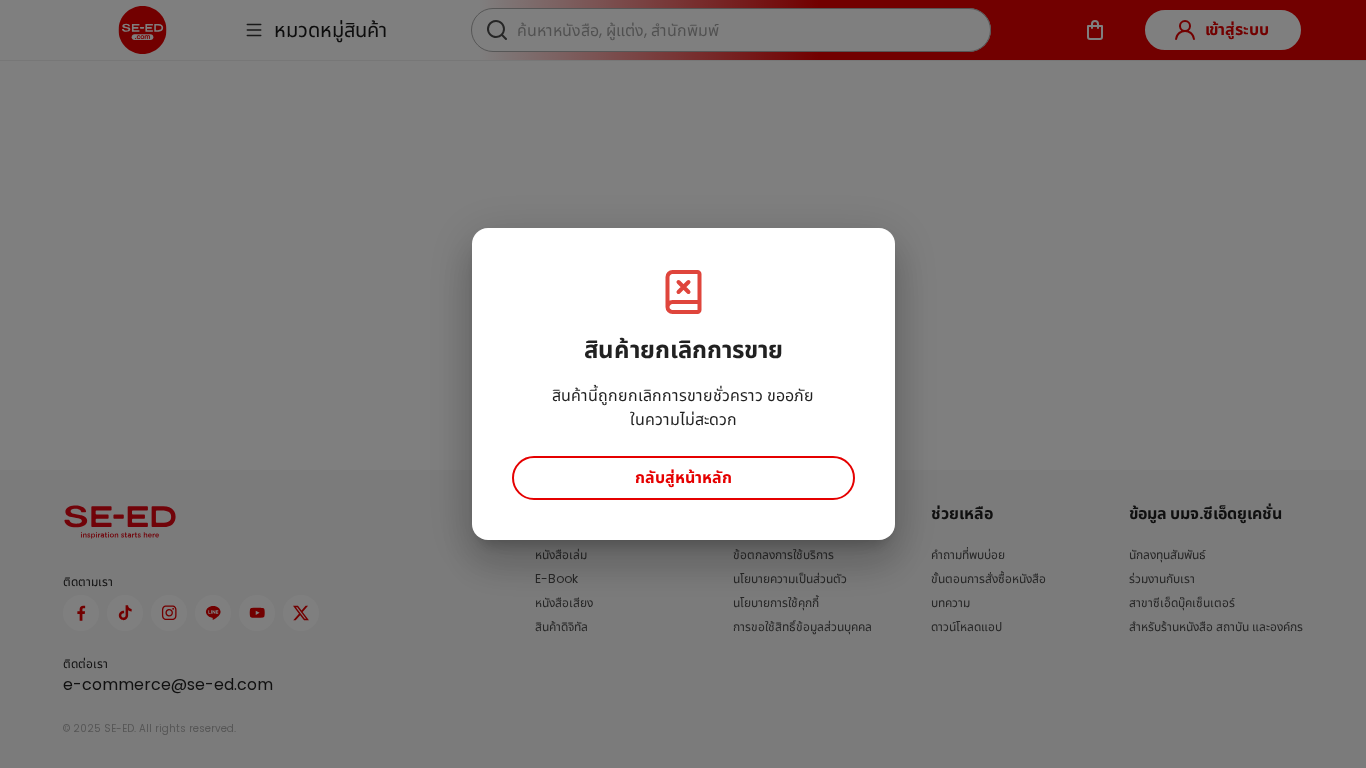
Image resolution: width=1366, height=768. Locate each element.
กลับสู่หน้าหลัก (683, 477)
